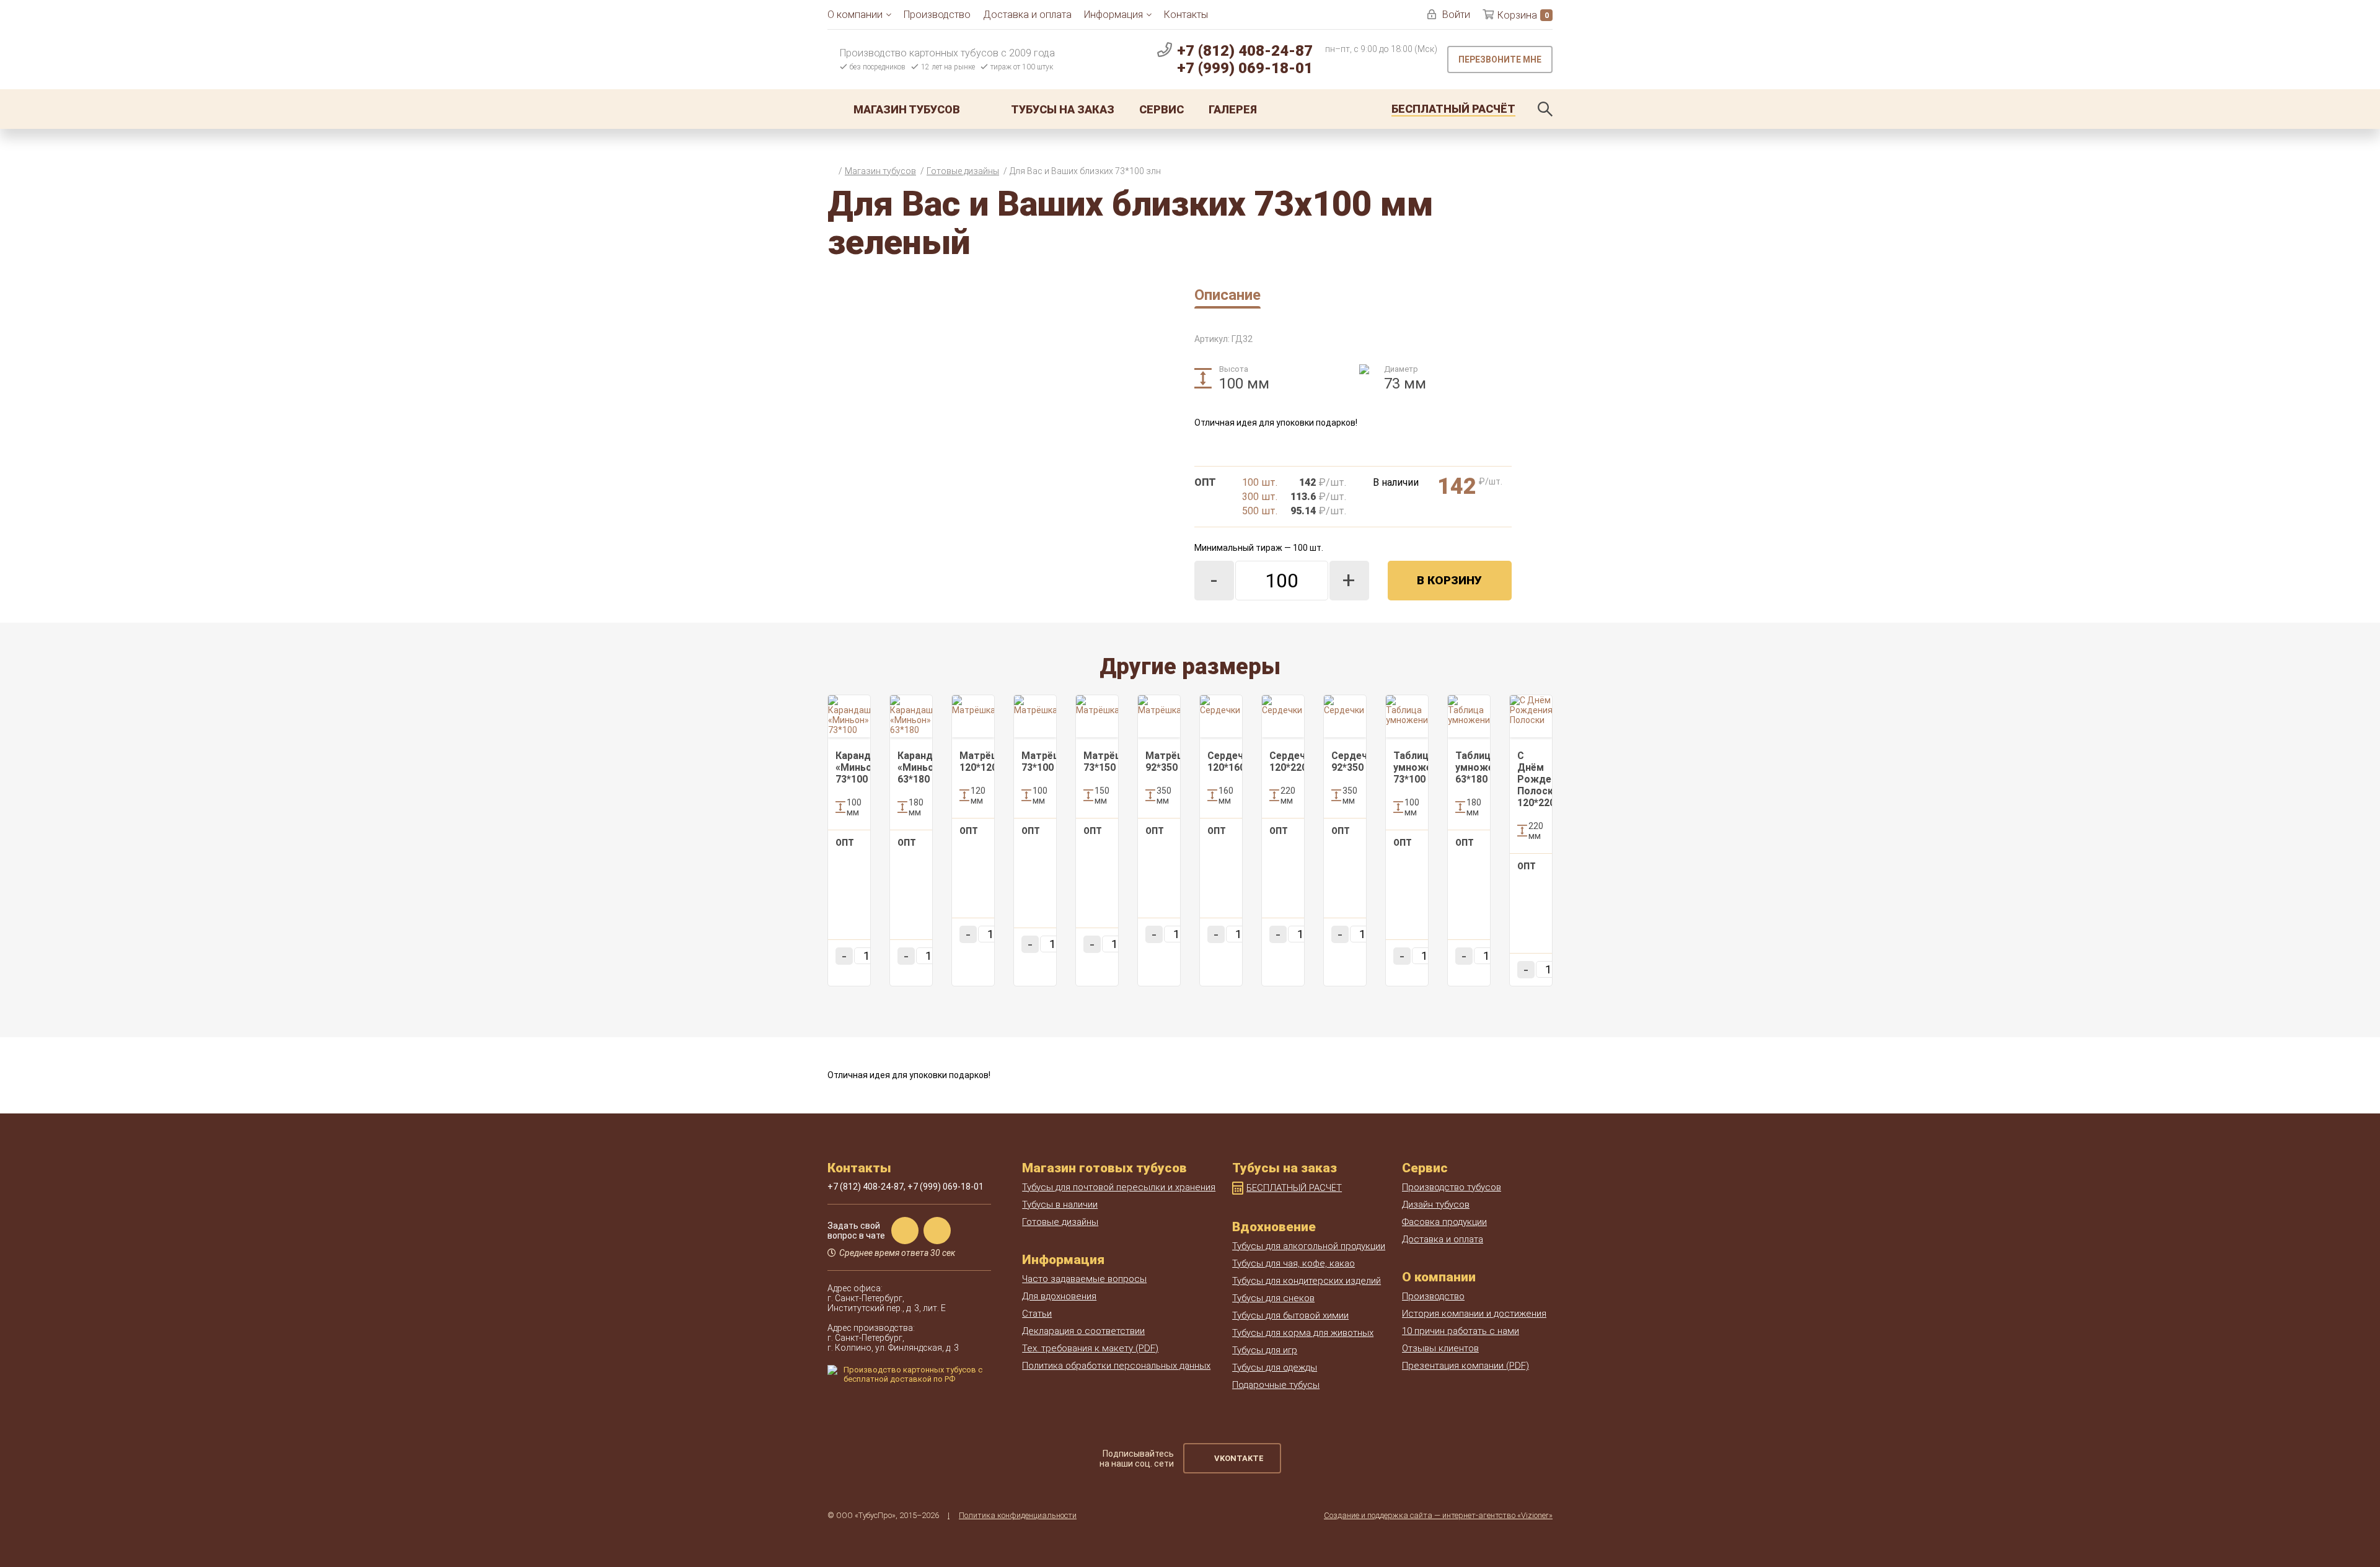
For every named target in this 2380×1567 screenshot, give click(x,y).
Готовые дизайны (1060, 1222)
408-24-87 (1245, 51)
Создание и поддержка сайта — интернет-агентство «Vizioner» (1438, 1515)
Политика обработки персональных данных (1116, 1366)
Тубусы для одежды (1275, 1367)
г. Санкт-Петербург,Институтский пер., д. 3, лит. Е (887, 1303)
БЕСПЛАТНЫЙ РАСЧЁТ (1294, 1188)
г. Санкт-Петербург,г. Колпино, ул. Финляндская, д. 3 (893, 1343)
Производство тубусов (1452, 1187)
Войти (1456, 15)
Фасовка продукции (1444, 1222)
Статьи (1037, 1314)
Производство (937, 15)
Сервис (1161, 109)
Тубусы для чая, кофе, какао (1294, 1263)
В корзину (1449, 580)
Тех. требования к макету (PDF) (1090, 1348)
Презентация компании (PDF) (1465, 1366)
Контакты (1186, 15)
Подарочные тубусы (1276, 1385)
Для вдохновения (1059, 1296)
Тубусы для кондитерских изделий (1307, 1281)
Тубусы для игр (1265, 1350)
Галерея (1233, 109)
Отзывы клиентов (1440, 1348)
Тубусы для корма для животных (1303, 1333)
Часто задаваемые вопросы (1084, 1279)
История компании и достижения (1474, 1314)
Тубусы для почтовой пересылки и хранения (1119, 1187)
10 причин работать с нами (1461, 1331)
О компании (855, 15)
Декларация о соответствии (1083, 1331)
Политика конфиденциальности (1018, 1515)
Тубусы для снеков (1273, 1298)
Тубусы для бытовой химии (1290, 1315)
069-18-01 (1245, 68)
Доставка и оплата (1027, 15)
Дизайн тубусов (1436, 1205)
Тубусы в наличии (1060, 1205)
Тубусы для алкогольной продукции (1309, 1246)
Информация (1113, 15)
